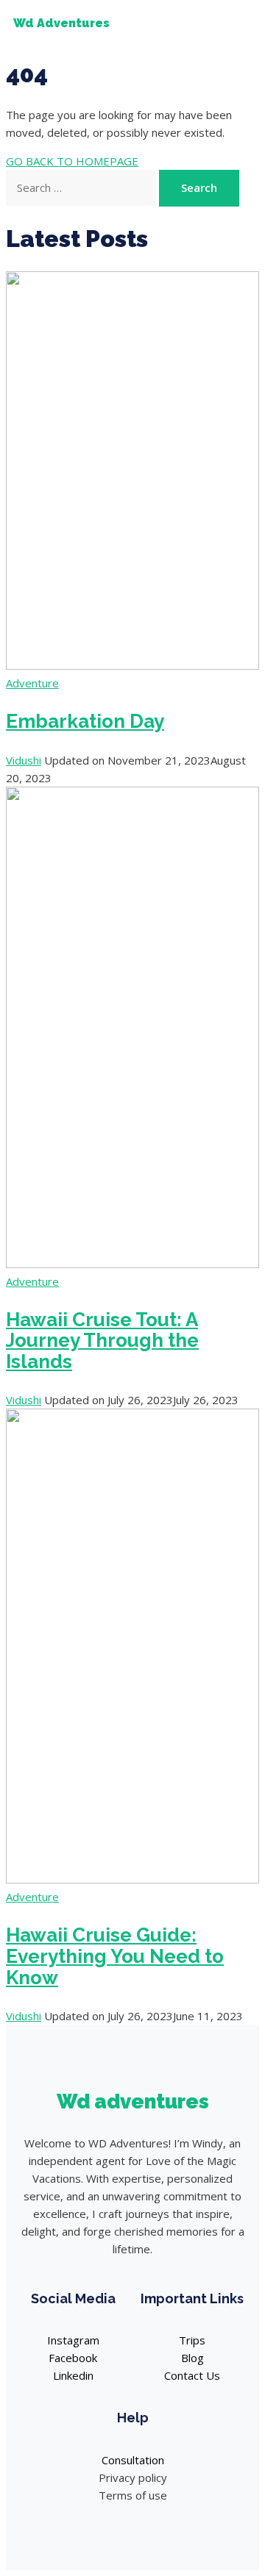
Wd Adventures (61, 23)
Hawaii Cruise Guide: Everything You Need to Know (115, 1956)
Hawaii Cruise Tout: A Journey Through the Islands (102, 1341)
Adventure (32, 683)
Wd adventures (133, 2101)
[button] (231, 24)
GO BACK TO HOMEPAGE (72, 161)
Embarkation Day (85, 721)
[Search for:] (82, 187)
